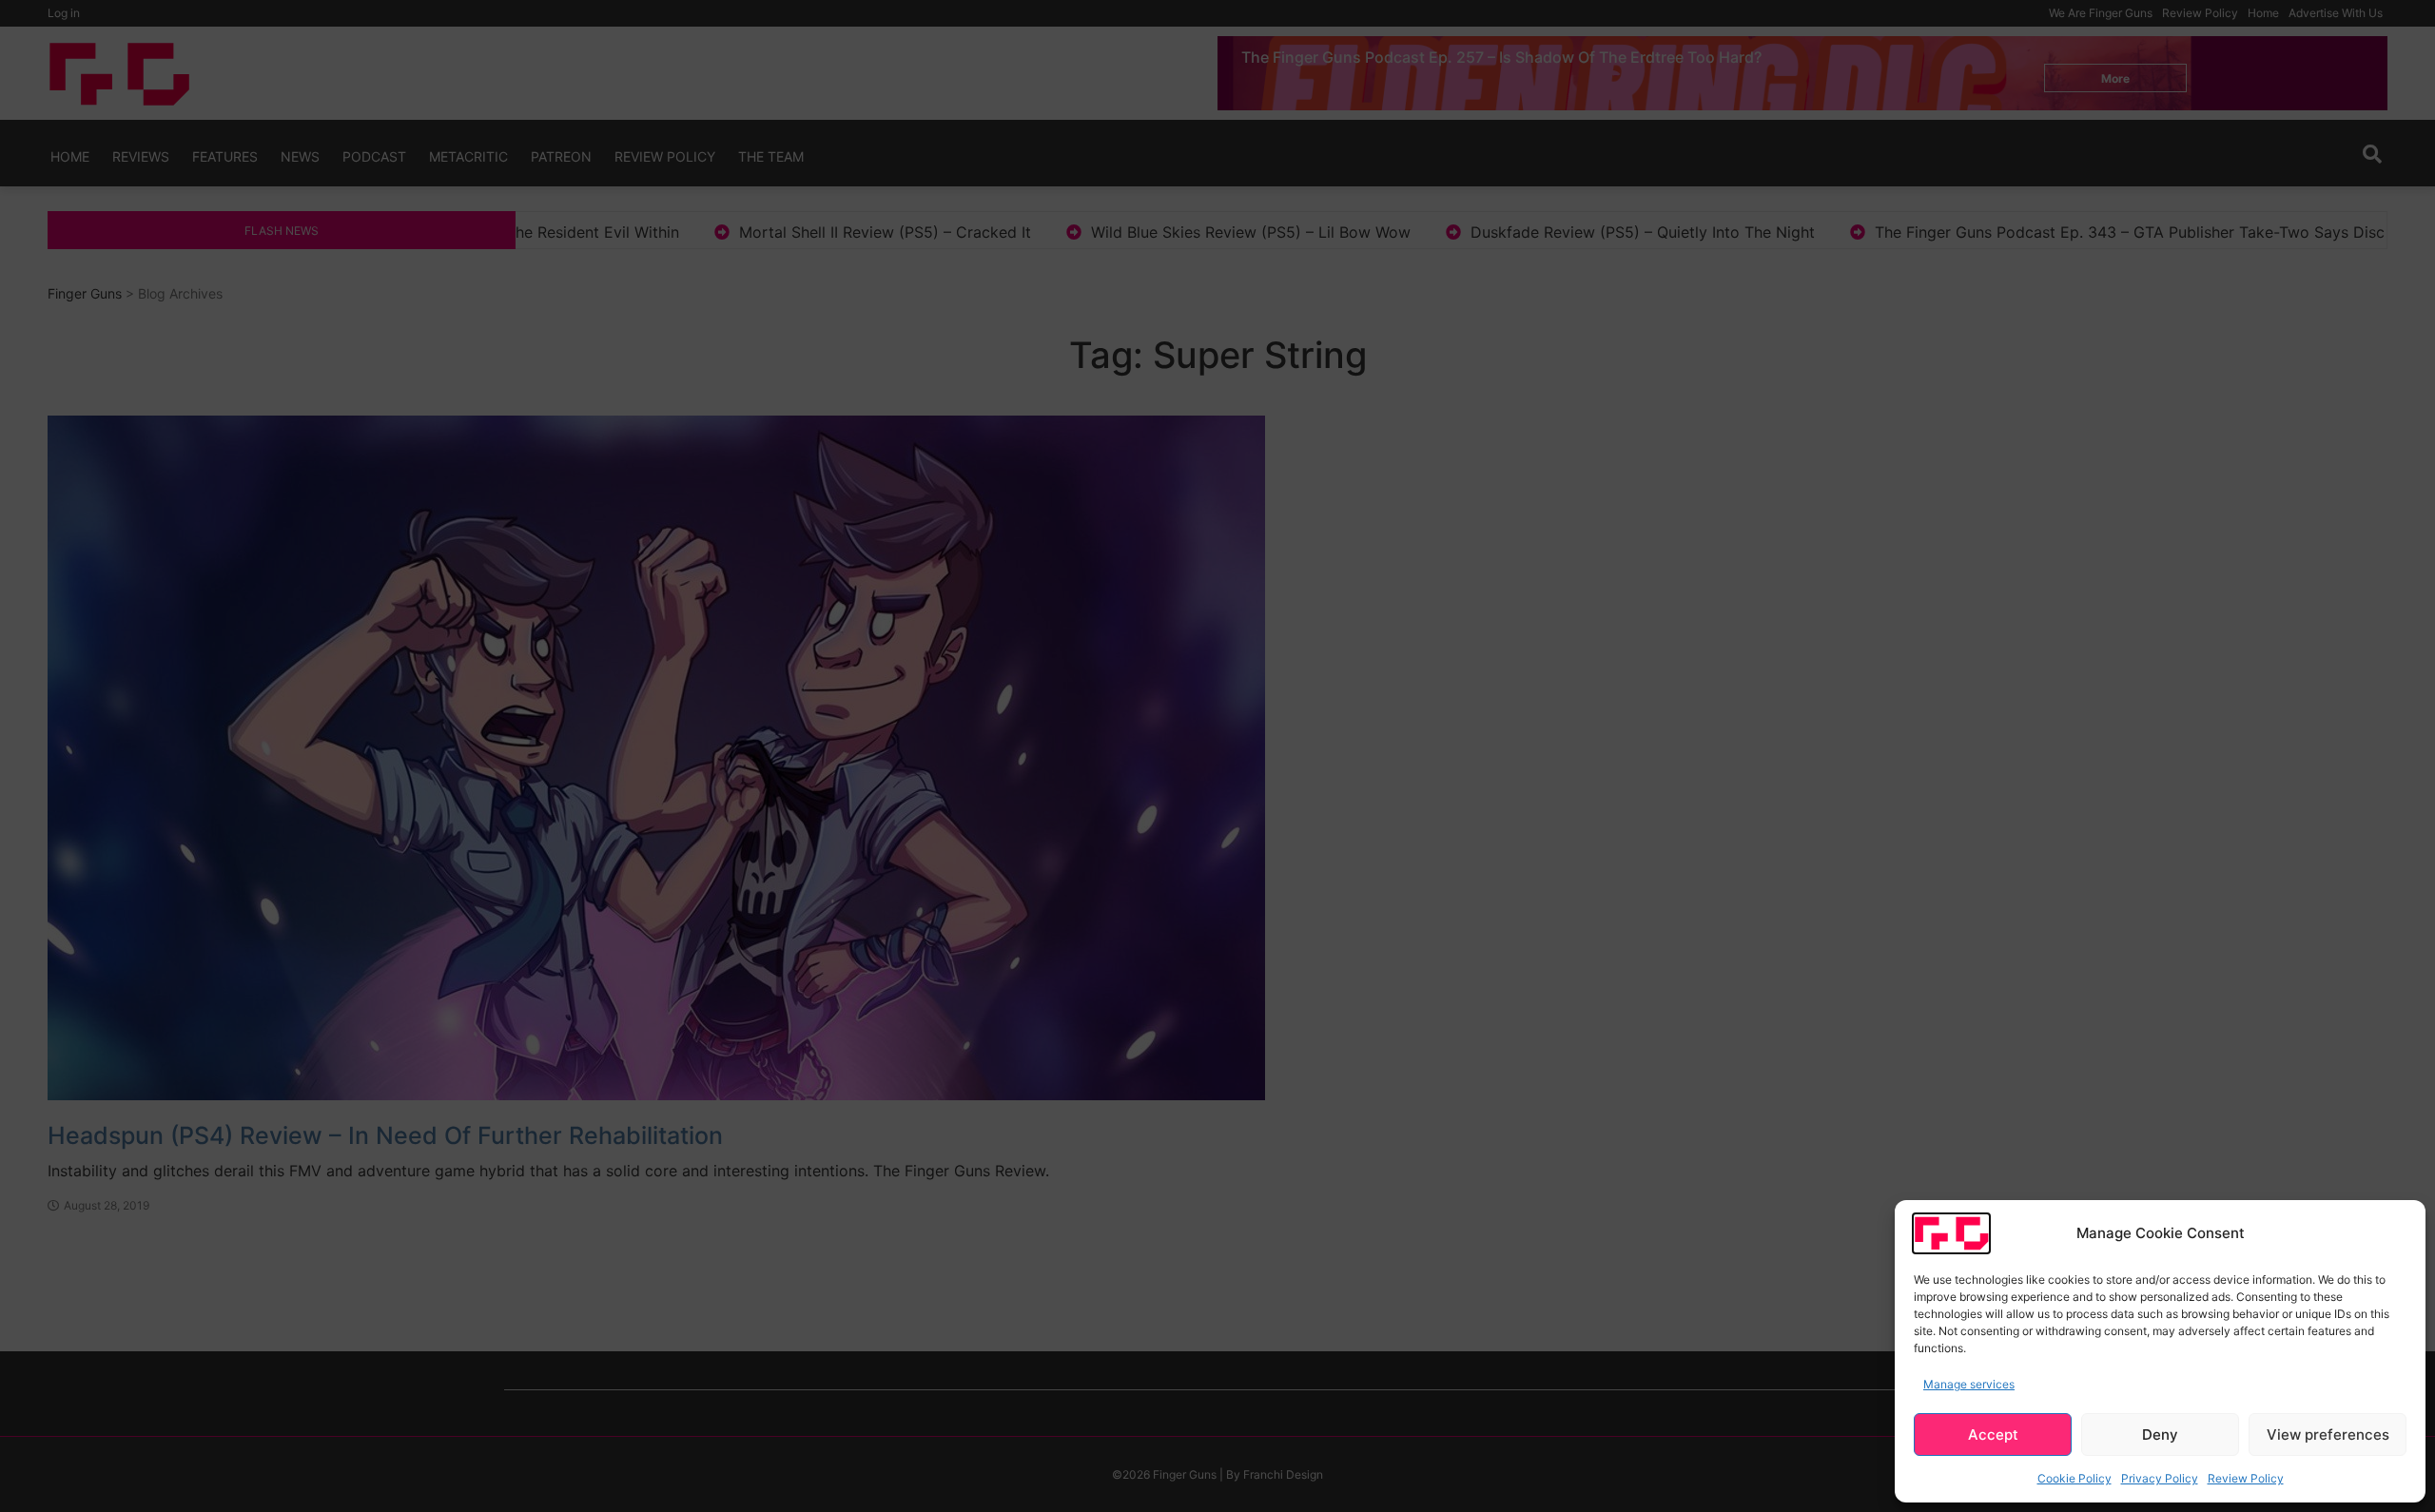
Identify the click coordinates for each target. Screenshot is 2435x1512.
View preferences (2328, 1434)
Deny (2160, 1434)
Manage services (1969, 1384)
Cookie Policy (2075, 1478)
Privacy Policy (2160, 1478)
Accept (1993, 1434)
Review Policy (2246, 1478)
